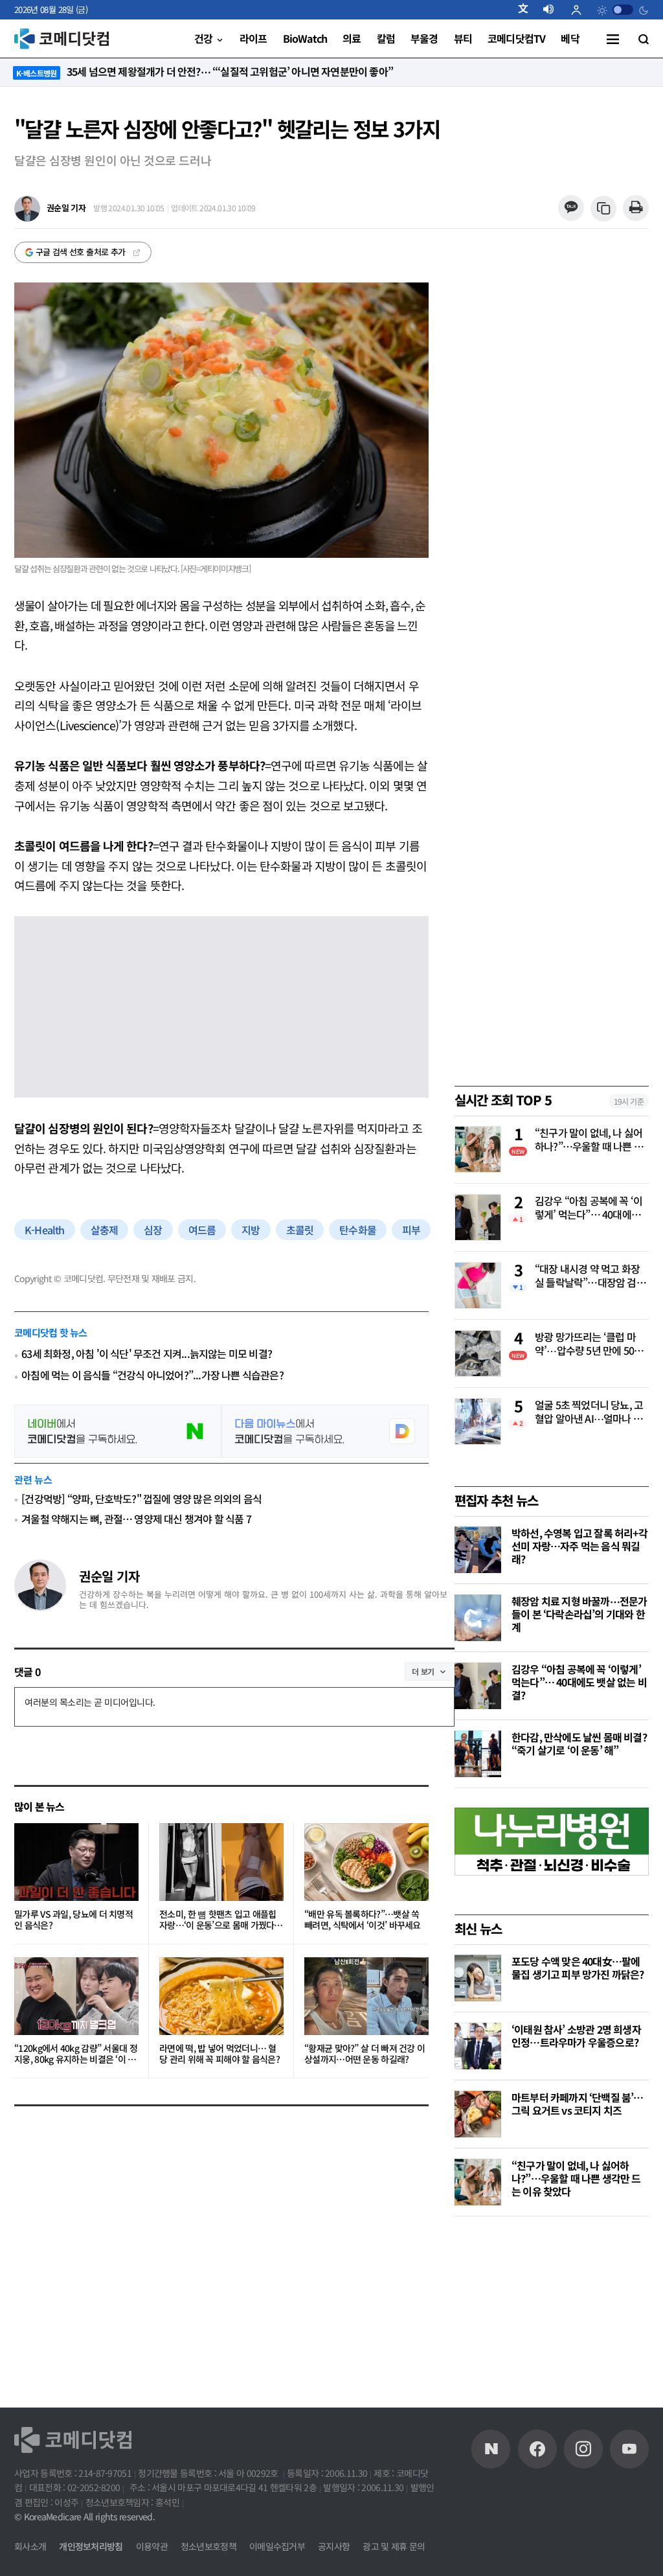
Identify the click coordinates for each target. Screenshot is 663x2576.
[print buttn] (635, 208)
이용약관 (152, 2546)
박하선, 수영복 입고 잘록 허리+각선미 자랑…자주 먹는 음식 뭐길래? (579, 1546)
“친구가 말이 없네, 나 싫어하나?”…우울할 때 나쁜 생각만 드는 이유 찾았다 (589, 1140)
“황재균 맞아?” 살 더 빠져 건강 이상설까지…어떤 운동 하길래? (365, 2054)
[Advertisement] (552, 2317)
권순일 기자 (109, 1576)
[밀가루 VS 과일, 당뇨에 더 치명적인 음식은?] (76, 1862)
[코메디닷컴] (537, 2449)
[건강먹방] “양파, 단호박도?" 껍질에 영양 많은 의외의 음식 (141, 1499)
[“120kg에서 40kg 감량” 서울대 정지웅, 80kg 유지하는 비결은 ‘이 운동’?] (76, 1996)
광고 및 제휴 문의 (394, 2546)
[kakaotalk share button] (571, 208)
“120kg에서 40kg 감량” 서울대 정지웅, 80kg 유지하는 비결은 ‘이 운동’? (76, 2054)
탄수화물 (358, 1230)
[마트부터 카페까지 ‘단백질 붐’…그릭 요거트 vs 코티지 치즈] (478, 2114)
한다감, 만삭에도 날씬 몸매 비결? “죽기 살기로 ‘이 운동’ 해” (579, 1743)
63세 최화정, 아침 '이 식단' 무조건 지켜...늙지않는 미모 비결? (147, 1354)
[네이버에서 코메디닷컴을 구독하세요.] (118, 1431)
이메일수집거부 (277, 2546)
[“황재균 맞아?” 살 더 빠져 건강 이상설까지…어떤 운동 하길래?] (366, 1996)
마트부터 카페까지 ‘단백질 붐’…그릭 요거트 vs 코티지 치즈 (578, 2104)
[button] (528, 10)
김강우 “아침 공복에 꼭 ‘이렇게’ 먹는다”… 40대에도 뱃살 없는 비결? (589, 1208)
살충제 (105, 1230)
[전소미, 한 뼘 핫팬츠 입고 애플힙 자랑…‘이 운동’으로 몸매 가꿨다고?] (221, 1862)
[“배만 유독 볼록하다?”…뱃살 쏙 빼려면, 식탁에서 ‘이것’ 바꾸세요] (366, 1862)
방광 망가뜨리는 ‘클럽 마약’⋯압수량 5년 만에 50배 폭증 (589, 1344)
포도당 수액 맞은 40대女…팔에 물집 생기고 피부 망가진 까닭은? (578, 1968)
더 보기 (423, 1671)
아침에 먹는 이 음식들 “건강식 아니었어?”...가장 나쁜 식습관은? (152, 1375)
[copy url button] (604, 209)
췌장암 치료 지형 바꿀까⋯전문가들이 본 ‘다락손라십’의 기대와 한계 (579, 1614)
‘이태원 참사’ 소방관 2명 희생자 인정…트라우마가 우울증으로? (576, 2036)
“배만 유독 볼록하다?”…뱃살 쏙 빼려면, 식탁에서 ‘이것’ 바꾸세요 (363, 1920)
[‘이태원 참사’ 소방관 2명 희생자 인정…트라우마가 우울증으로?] (478, 2046)
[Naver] (491, 2449)
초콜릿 (300, 1230)
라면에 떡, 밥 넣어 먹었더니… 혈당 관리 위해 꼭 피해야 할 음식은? (219, 2054)
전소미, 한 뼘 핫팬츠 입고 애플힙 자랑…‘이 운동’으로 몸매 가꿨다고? (218, 1920)
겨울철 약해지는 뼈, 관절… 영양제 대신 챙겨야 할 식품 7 (136, 1519)
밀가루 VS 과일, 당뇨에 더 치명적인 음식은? (73, 1920)
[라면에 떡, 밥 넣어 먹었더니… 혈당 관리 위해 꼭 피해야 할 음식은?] (221, 1996)
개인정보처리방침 (91, 2546)
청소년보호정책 (208, 2546)
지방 (251, 1230)
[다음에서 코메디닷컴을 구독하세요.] (325, 1431)
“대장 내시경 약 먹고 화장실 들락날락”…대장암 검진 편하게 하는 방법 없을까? (590, 1276)
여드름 (202, 1230)
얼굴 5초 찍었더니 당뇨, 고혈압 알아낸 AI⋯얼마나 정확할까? (589, 1412)
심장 (153, 1230)
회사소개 (30, 2546)
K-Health (45, 1230)
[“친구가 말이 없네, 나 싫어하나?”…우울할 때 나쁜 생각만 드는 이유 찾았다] (478, 2182)
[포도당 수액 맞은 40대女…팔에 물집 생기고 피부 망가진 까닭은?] (478, 1978)
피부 (411, 1230)
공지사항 (334, 2546)
